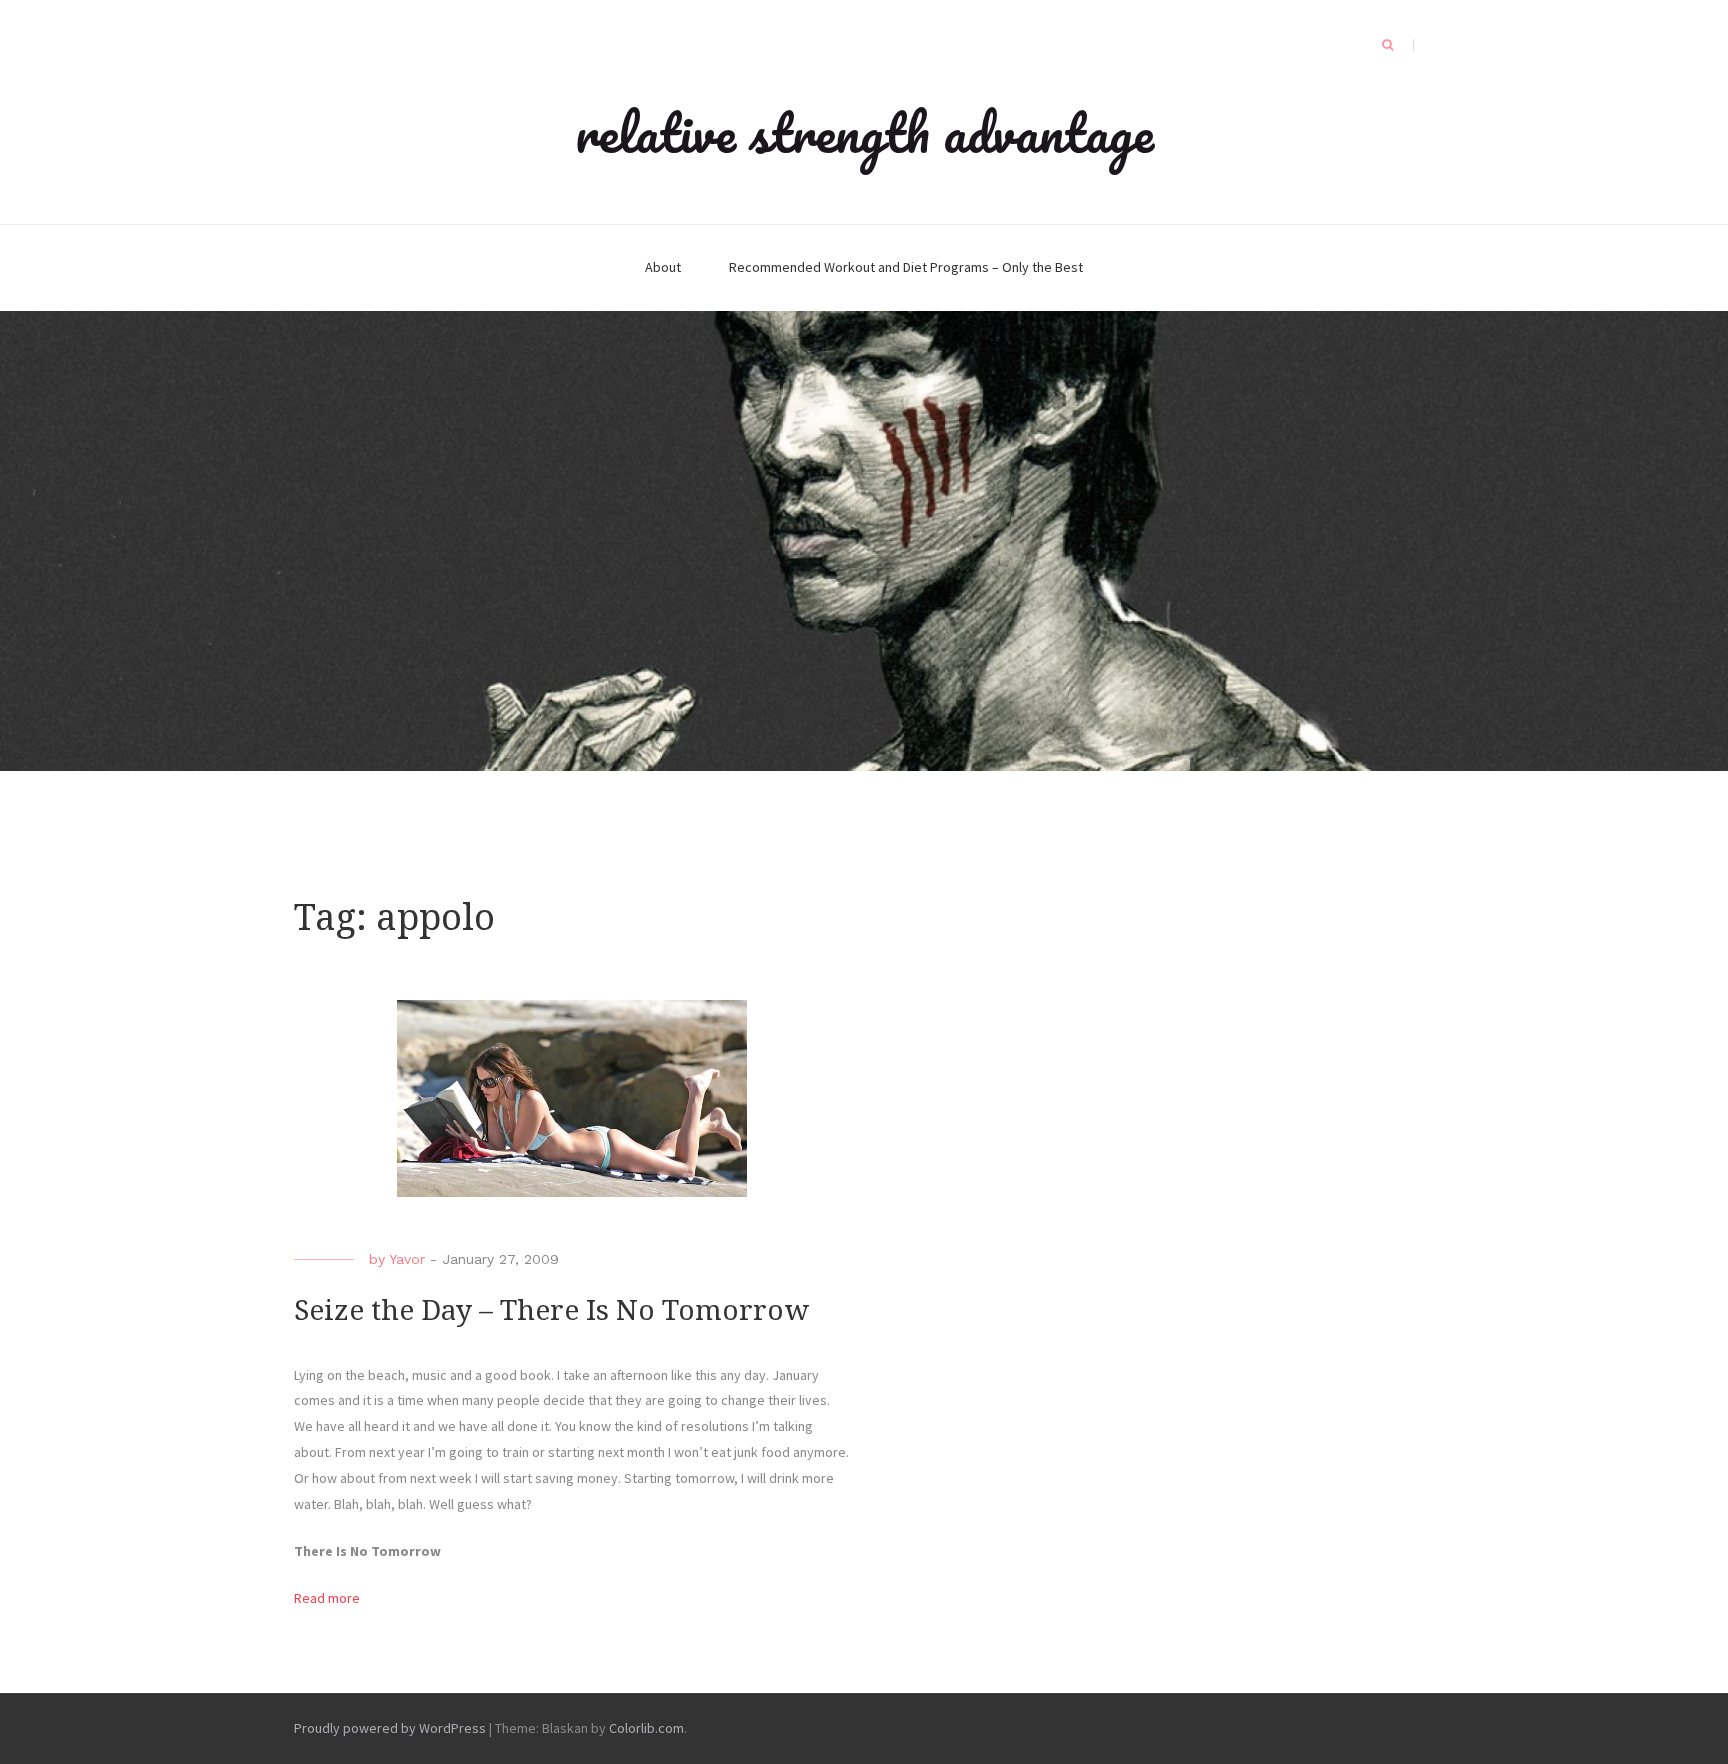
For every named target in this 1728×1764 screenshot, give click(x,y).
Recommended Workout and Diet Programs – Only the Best (906, 267)
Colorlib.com (646, 1728)
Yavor (407, 1259)
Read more (327, 1598)
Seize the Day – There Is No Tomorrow (551, 1310)
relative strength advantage (864, 132)
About (663, 267)
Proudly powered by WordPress (390, 1728)
